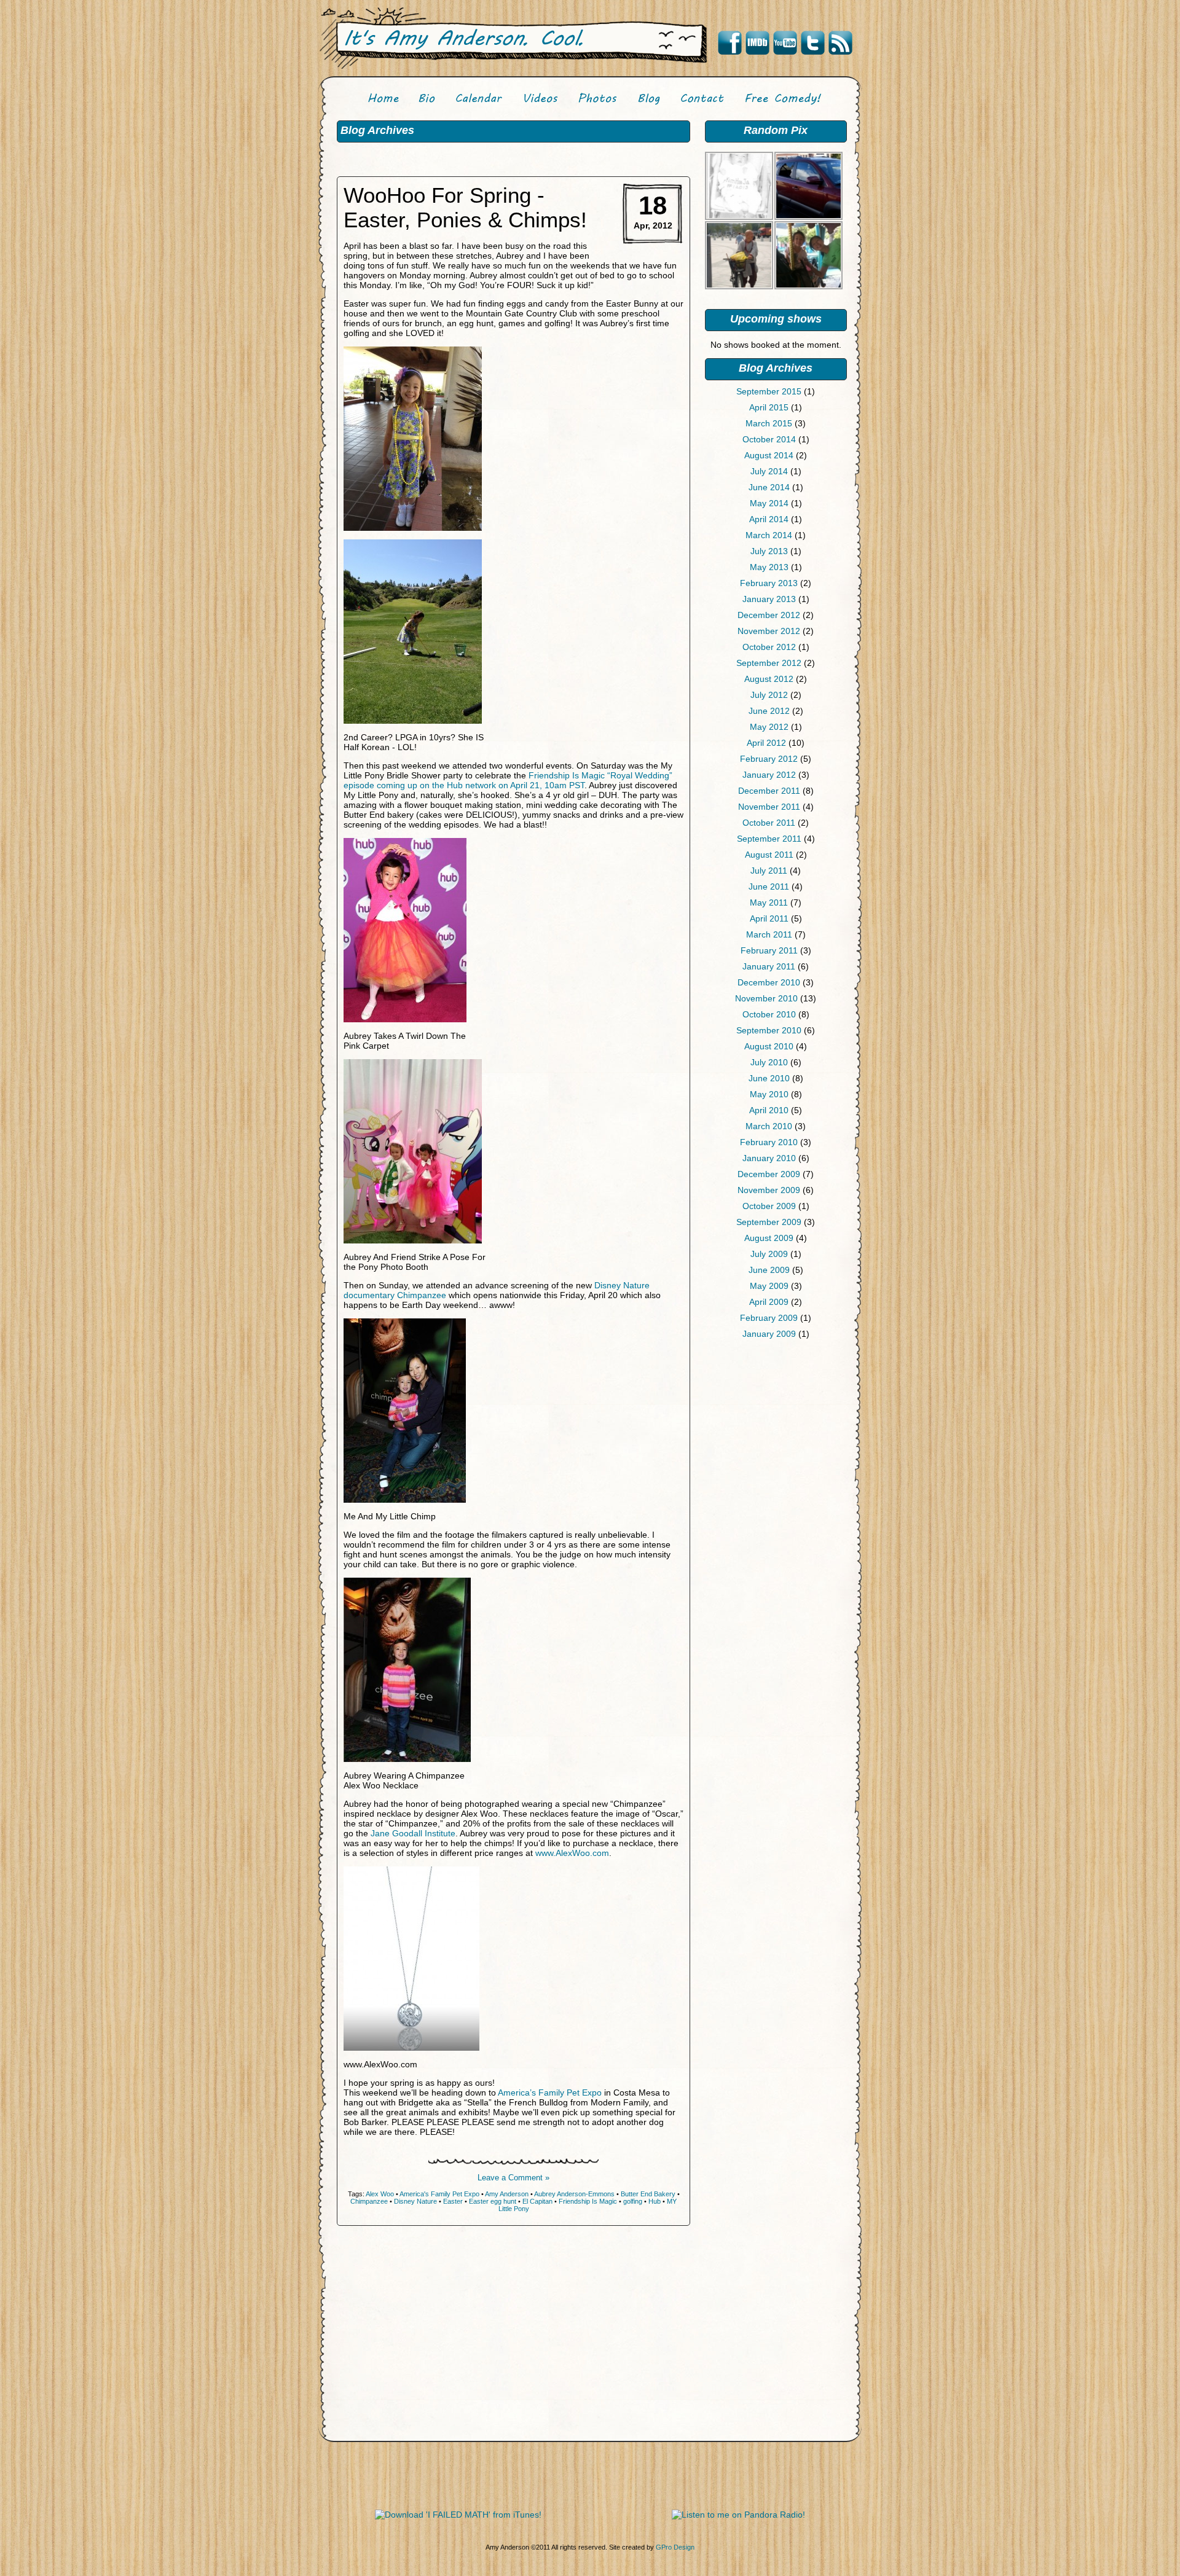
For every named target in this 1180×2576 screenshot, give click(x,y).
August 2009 (769, 1238)
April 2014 (769, 519)
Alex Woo (380, 2194)
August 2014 (769, 455)
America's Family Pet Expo (439, 2194)
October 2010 (769, 1014)
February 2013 (769, 583)
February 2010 (769, 1142)
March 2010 (769, 1126)
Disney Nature (415, 2201)
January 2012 (769, 775)
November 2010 (766, 998)
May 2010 (769, 1094)
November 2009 (769, 1190)
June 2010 (769, 1078)
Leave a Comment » (513, 2178)
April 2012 (766, 743)
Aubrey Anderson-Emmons (574, 2194)
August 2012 (769, 679)
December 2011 (769, 791)
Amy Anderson (507, 2194)
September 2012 (769, 663)
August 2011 (769, 855)
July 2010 (769, 1062)
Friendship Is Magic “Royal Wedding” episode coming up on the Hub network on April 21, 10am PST (508, 780)
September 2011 (769, 839)
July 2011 (769, 871)
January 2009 (769, 1334)
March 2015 (769, 423)
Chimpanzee (369, 2201)
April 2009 (769, 1302)
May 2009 (769, 1286)
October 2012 (769, 647)
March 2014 (769, 535)
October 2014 (769, 439)
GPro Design (675, 2547)
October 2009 (769, 1206)
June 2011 (769, 887)
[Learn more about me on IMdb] (757, 43)
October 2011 (769, 823)
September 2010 (769, 1030)
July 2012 (769, 695)
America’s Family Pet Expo (550, 2093)
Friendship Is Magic (588, 2201)
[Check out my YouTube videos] (785, 43)
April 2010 (769, 1110)
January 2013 (769, 599)
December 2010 (769, 982)
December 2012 (769, 615)
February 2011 (769, 950)
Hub (655, 2201)
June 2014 (769, 487)
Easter (453, 2201)
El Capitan (537, 2201)
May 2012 (769, 727)
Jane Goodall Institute (413, 1833)
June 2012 (769, 711)
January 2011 (769, 966)
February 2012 (769, 759)
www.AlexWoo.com (572, 1853)
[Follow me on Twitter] (812, 43)
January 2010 (769, 1158)
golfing (633, 2201)
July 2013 (769, 551)
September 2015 (769, 391)
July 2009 (769, 1254)
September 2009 (769, 1222)
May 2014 (769, 503)
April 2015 (769, 407)
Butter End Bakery (648, 2194)
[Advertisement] (776, 1443)
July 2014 (769, 471)
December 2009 (769, 1174)
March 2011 (769, 934)
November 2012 (769, 631)
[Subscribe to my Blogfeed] (840, 43)
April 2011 (769, 918)
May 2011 (769, 902)
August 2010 (769, 1046)
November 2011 (769, 807)
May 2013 (769, 567)
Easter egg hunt (493, 2201)
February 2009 (769, 1318)
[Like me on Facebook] (730, 43)
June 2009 (769, 1270)
